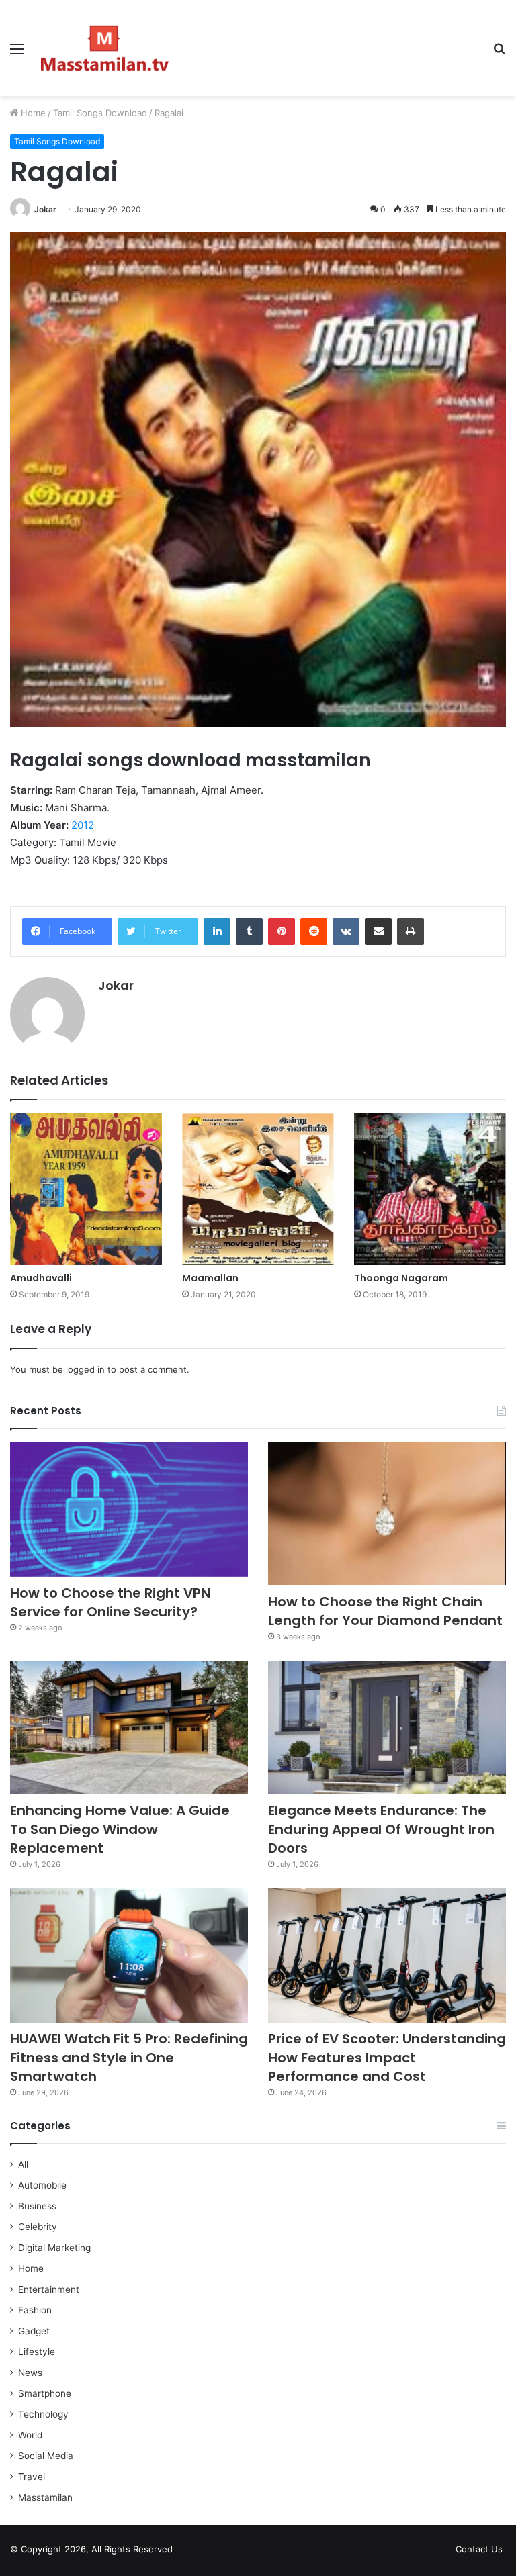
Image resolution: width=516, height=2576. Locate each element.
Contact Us (479, 2549)
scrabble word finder (191, 2552)
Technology (43, 2414)
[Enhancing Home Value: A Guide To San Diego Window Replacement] (129, 1728)
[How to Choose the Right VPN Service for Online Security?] (129, 1510)
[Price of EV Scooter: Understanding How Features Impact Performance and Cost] (387, 1956)
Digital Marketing (54, 2248)
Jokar (45, 209)
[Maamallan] (258, 1189)
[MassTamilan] (105, 48)
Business (37, 2206)
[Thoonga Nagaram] (430, 1189)
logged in (85, 1369)
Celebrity (38, 2227)
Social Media (46, 2456)
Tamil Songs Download (100, 113)
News (30, 2373)
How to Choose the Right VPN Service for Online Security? (110, 1602)
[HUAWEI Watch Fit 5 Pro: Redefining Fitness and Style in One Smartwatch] (129, 1956)
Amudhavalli (41, 1278)
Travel (32, 2477)
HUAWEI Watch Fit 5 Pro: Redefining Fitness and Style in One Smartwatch (129, 2058)
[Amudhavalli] (86, 1189)
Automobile (42, 2185)
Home (32, 113)
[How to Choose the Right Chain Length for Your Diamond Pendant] (387, 1514)
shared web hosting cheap (216, 2552)
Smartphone (45, 2393)
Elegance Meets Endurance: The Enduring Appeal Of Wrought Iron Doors (381, 1829)
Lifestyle (37, 2352)
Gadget (34, 2331)
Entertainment (49, 2289)
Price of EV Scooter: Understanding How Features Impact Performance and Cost (387, 2058)
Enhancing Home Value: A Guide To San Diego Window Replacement (120, 1829)
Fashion (35, 2310)
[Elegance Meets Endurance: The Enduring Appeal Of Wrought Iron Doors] (387, 1728)
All (23, 2164)
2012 (83, 825)
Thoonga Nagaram (401, 1278)
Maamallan (210, 1278)
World (30, 2435)
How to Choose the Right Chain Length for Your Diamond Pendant (385, 1611)
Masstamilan (45, 2497)
